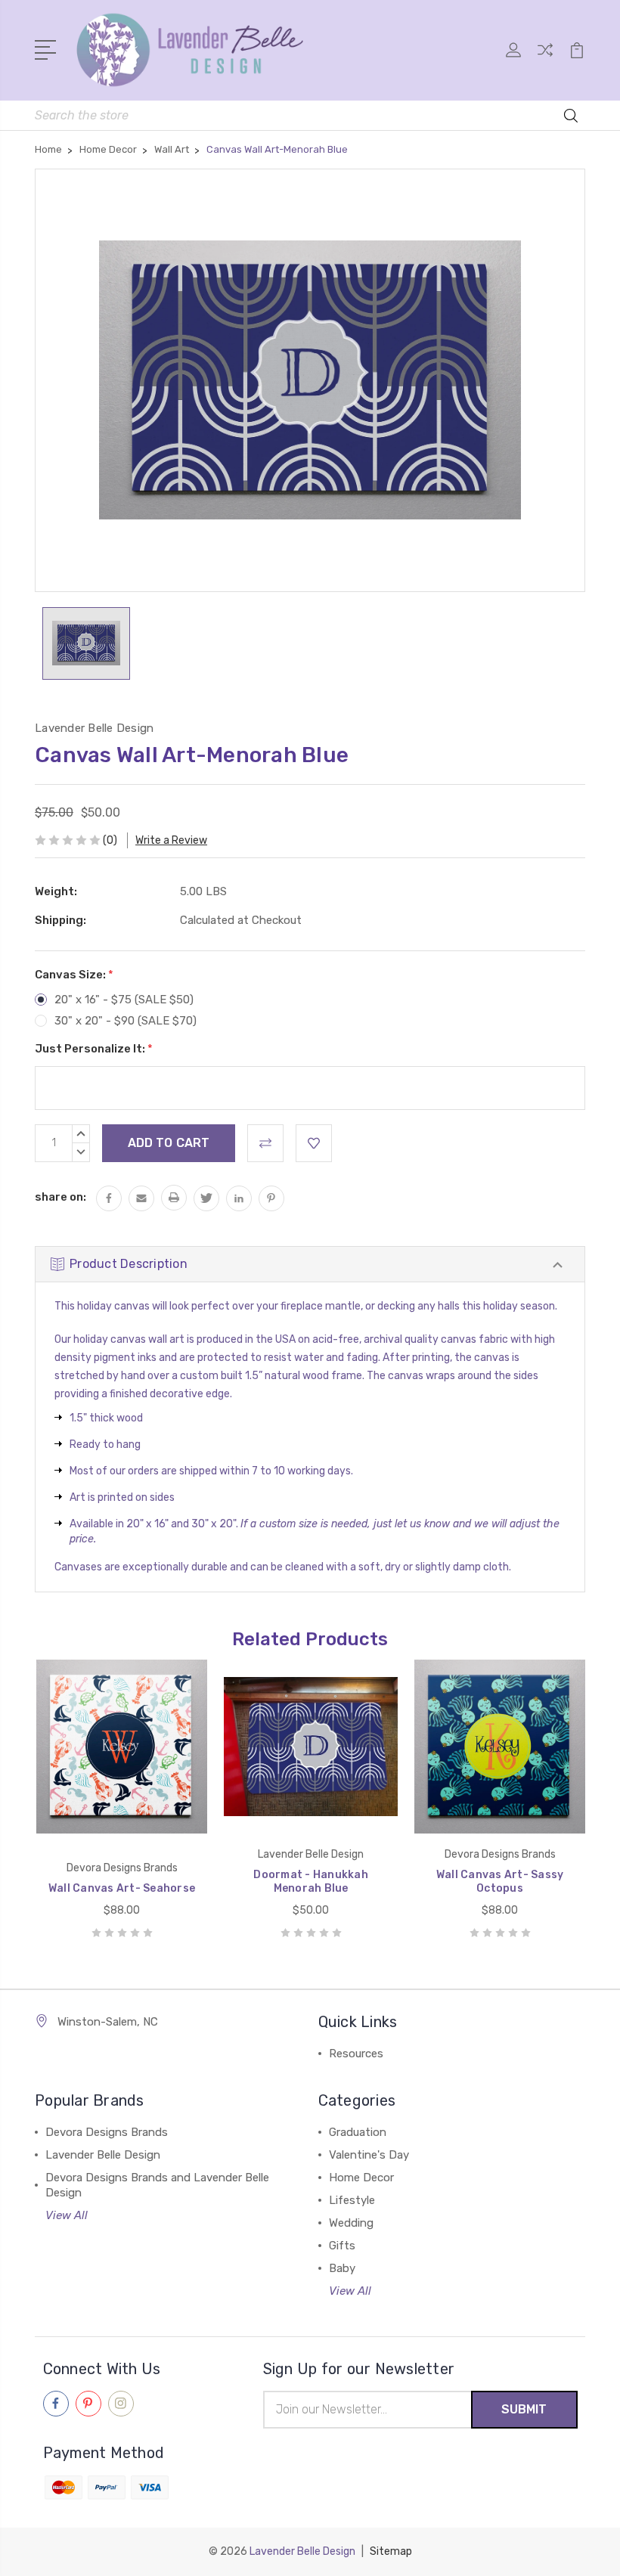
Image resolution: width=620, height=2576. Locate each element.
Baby (342, 2268)
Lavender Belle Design (103, 2155)
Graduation (358, 2132)
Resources (356, 2054)
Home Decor (361, 2178)
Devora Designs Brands (107, 2132)
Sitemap (391, 2551)
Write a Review (171, 840)
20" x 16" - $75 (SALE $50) (124, 1000)
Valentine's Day (369, 2155)
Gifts (342, 2246)
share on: (60, 1197)
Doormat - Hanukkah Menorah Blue (311, 1882)
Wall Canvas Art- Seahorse (122, 1888)
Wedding (351, 2223)
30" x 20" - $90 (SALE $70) (126, 1021)
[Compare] (545, 59)
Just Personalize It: (94, 1049)
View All (67, 2215)
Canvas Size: (74, 975)
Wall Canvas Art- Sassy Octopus (500, 1882)
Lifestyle (352, 2200)
